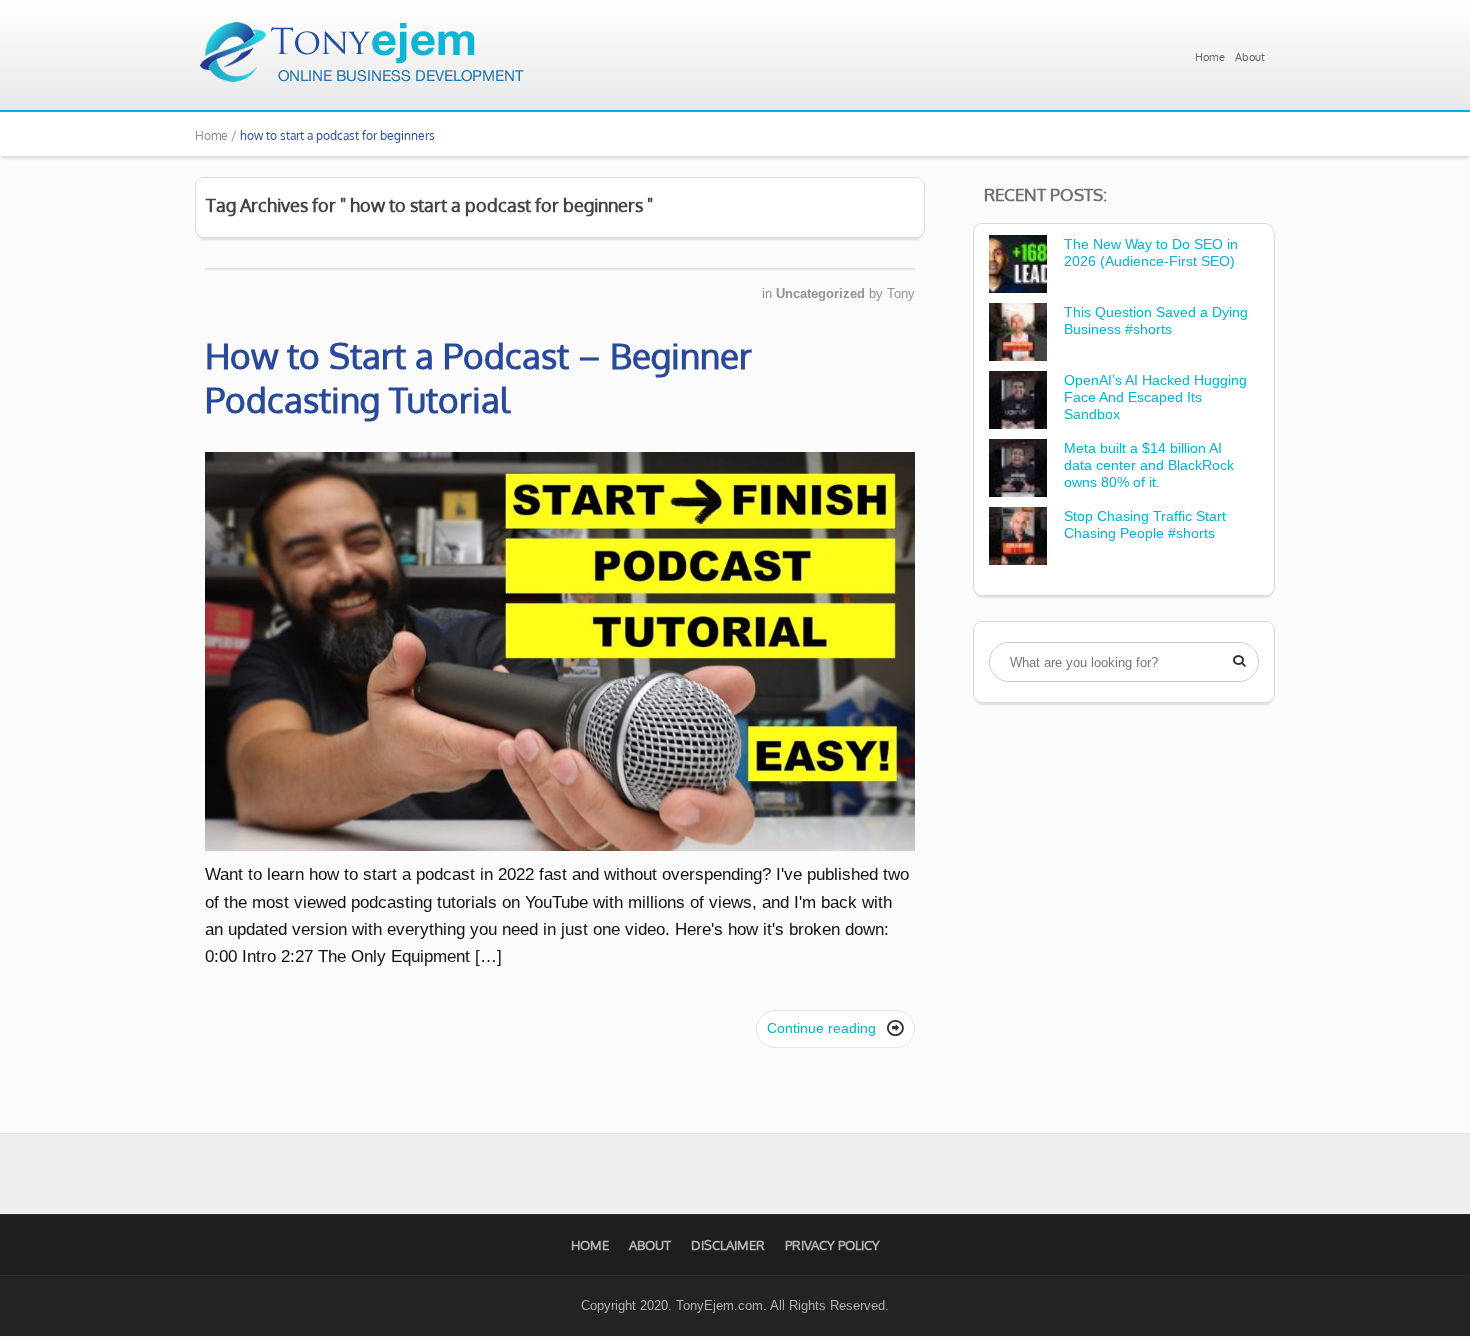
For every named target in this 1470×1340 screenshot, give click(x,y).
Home (1210, 57)
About (1250, 57)
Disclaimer (728, 1245)
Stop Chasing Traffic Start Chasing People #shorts (1145, 524)
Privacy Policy (832, 1245)
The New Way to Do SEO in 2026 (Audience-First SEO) (1151, 252)
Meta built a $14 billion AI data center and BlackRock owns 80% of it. (1149, 465)
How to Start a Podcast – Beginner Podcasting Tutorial (478, 377)
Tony (901, 293)
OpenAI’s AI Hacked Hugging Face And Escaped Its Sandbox (1155, 397)
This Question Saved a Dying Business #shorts (1156, 320)
